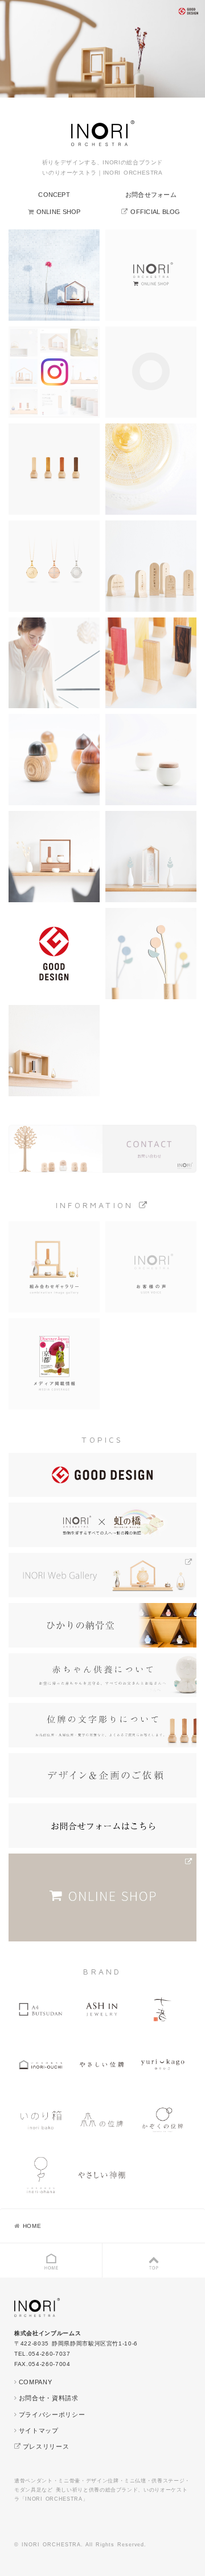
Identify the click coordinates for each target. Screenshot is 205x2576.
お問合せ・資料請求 (49, 2398)
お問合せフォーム (151, 195)
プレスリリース (46, 2446)
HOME (32, 2226)
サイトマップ (39, 2430)
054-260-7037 (50, 2354)
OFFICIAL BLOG (155, 212)
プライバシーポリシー (52, 2415)
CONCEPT (54, 195)
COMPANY (35, 2382)
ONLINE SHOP (59, 212)
